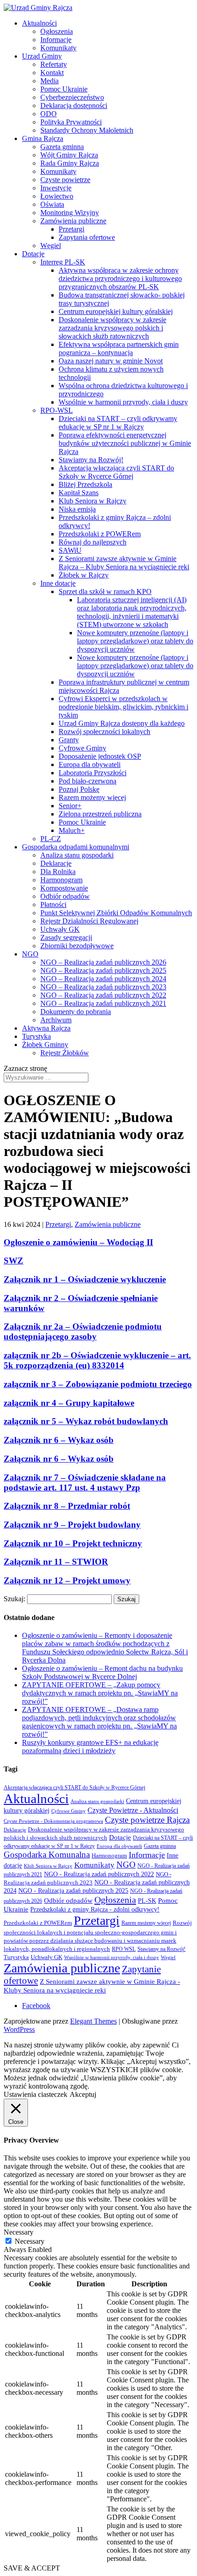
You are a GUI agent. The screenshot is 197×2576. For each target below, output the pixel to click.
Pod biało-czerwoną (88, 781)
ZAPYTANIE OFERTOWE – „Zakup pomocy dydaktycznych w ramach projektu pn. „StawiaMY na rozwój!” (100, 1693)
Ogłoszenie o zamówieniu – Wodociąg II (78, 1242)
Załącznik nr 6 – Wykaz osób (59, 1440)
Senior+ (70, 806)
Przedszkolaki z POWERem (100, 534)
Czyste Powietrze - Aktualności (133, 1810)
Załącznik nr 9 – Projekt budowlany (72, 1525)
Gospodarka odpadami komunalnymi (76, 847)
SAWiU (70, 550)
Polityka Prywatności (71, 122)
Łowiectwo (57, 196)
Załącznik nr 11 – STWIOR (56, 1562)
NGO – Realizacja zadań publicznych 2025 (103, 970)
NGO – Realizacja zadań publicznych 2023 (103, 987)
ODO (49, 114)
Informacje (56, 40)
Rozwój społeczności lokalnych (104, 732)
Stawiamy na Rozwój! (91, 460)
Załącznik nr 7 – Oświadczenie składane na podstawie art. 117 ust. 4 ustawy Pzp (85, 1482)
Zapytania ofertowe (87, 237)
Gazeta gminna (62, 147)
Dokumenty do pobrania (76, 1012)
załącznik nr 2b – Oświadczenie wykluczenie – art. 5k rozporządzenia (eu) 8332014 (97, 1360)
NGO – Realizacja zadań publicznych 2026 (103, 962)
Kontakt (52, 73)
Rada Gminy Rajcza (70, 163)
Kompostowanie (64, 888)
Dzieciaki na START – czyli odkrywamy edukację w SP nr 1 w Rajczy (118, 423)
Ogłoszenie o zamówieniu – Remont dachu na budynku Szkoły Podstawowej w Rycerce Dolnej (102, 1672)
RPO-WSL (57, 410)
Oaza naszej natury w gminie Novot (111, 361)
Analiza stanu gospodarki (77, 855)
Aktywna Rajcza (46, 1028)
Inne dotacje (58, 583)
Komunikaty (58, 48)
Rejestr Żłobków (65, 1053)
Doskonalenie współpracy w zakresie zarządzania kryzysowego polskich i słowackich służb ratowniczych (112, 328)
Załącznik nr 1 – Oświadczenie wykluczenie (85, 1279)
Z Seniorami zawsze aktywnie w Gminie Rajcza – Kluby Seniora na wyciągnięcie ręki (124, 563)
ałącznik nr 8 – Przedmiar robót (70, 1506)
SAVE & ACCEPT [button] (32, 2568)
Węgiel (51, 246)
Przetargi (71, 229)
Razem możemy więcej (92, 797)
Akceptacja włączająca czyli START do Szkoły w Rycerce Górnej (116, 472)
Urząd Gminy (42, 56)
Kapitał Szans (79, 493)
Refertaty (54, 64)
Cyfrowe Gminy (82, 748)
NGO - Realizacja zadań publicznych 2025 (73, 1891)
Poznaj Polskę (79, 789)
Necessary (30, 2241)
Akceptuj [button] (83, 2094)
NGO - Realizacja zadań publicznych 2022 (99, 1874)
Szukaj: (14, 1599)
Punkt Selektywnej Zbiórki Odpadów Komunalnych (116, 913)
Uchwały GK (60, 929)
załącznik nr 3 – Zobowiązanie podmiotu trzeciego (98, 1384)
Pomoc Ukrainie (64, 89)
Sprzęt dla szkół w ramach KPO (105, 591)
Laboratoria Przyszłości (93, 773)
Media (49, 81)
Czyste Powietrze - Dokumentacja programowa (53, 1821)
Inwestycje (56, 188)
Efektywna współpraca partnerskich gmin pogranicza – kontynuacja (119, 348)
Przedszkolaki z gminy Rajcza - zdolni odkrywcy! (95, 1909)
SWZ (14, 1261)
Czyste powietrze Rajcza (147, 1820)
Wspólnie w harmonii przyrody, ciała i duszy (123, 402)
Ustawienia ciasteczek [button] (36, 2094)
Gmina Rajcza (43, 138)
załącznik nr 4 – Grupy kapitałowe (69, 1403)
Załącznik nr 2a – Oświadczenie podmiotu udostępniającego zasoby (83, 1331)
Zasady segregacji (66, 937)
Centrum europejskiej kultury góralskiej (116, 311)
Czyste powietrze (65, 180)
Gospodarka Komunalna (47, 1855)
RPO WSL (124, 1949)
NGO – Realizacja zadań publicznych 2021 (103, 1003)
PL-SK (147, 1901)
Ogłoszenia (57, 31)
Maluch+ (72, 830)
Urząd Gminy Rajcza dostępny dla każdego (122, 723)
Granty (69, 740)
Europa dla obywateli (90, 764)
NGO (30, 954)
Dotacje (33, 254)
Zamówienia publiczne (73, 221)
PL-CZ (51, 839)
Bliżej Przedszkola (85, 484)
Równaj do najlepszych (93, 542)
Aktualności (39, 23)
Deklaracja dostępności (74, 105)
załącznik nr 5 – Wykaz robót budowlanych (86, 1421)
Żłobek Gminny (45, 1045)
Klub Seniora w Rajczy (93, 501)
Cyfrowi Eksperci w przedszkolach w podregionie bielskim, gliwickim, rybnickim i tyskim (123, 707)
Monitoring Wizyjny (70, 213)
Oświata (52, 204)
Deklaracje (56, 863)
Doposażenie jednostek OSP (100, 756)
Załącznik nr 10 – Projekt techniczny (73, 1543)
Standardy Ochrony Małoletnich (87, 130)
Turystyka (36, 1036)
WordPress (19, 2029)
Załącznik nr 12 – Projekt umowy (67, 1580)
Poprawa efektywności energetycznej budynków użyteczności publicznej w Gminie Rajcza (125, 443)
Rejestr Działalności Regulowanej (89, 921)
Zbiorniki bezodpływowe (77, 946)
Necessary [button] (19, 2232)
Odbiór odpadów (65, 896)
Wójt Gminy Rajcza (69, 155)
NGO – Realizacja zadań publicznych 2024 (103, 979)
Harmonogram (61, 880)
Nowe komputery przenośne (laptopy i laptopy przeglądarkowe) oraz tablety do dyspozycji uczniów (135, 641)
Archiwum (56, 1020)
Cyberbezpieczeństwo (72, 97)
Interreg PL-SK (63, 262)
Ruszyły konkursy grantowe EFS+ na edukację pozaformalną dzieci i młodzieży (90, 1747)
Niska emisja (77, 509)
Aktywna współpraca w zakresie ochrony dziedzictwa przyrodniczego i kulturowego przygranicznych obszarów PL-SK (120, 278)
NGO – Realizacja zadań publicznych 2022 (103, 995)
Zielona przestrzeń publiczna (100, 814)
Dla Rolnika (58, 872)
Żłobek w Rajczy (84, 575)
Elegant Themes (93, 2021)
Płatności (53, 905)
